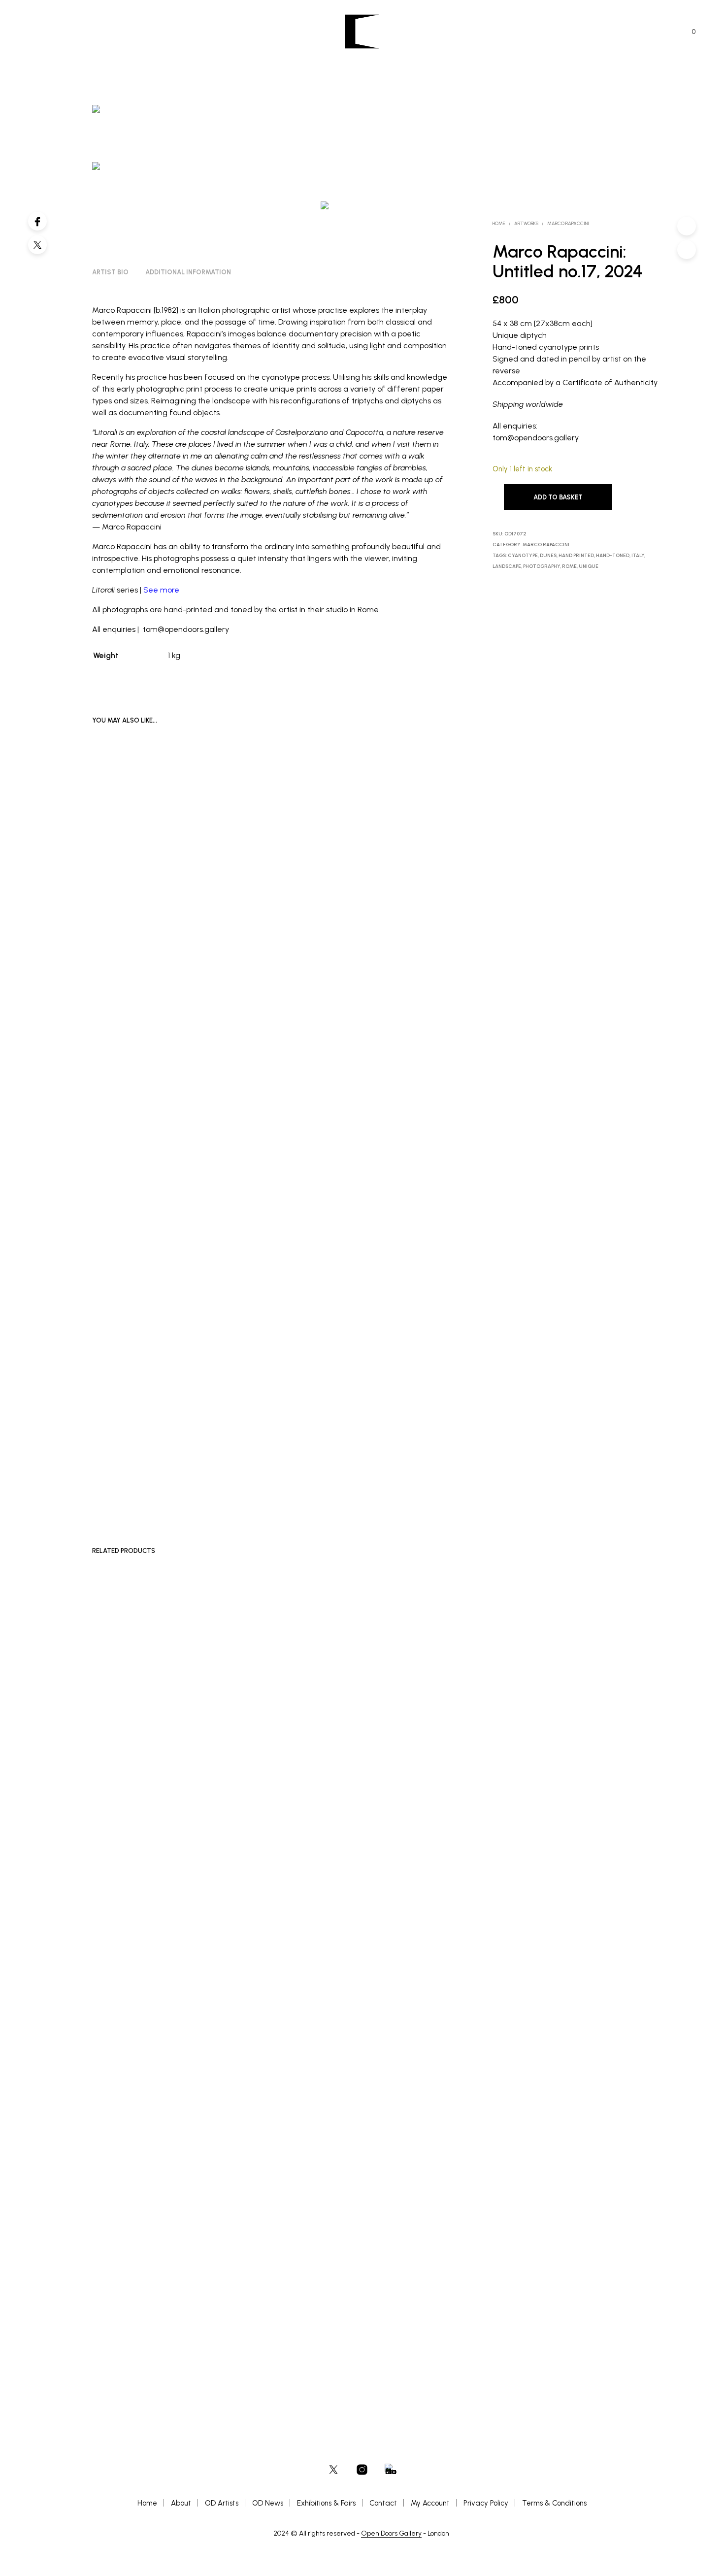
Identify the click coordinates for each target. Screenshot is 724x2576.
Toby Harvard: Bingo (121, 2292)
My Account (430, 2503)
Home (499, 223)
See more (161, 590)
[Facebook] (37, 221)
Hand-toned (613, 555)
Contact (383, 2503)
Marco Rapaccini (568, 223)
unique (589, 566)
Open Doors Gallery (391, 2534)
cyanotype (523, 555)
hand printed (576, 555)
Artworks (526, 223)
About (181, 2503)
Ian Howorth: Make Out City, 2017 (259, 2292)
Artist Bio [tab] (110, 272)
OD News (268, 2503)
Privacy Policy (486, 2503)
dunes (548, 555)
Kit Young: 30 (235, 1461)
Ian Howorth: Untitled (369, 2292)
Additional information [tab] (188, 272)
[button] (688, 32)
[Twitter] (37, 245)
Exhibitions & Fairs (326, 2503)
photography (542, 566)
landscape (507, 566)
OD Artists (222, 2503)
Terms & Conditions (554, 2503)
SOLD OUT (359, 1472)
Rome (569, 566)
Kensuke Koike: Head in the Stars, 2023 (390, 1461)
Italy (638, 555)
